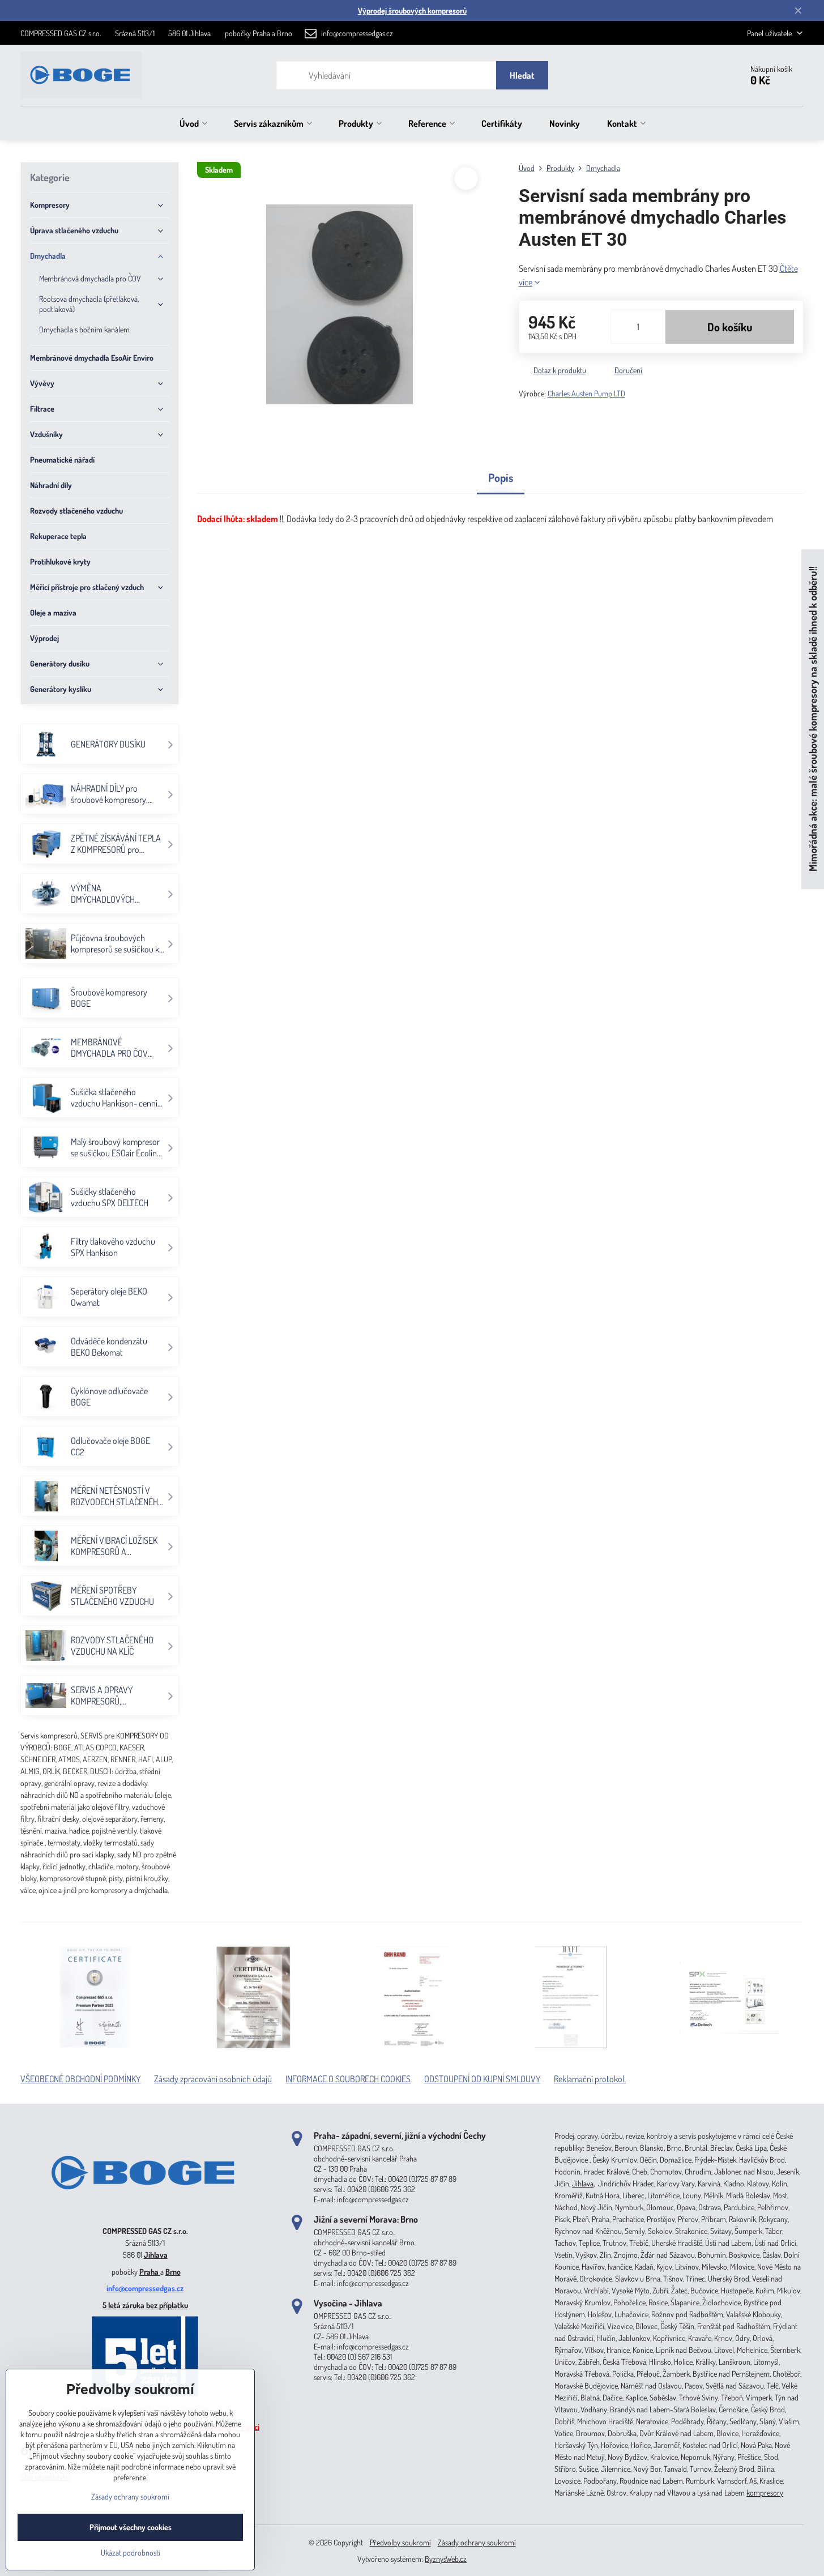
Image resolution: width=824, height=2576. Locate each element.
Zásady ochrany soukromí (477, 2542)
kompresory (765, 2492)
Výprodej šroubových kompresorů (412, 10)
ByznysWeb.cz (446, 2559)
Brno (173, 2272)
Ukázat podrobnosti (131, 2552)
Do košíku (730, 327)
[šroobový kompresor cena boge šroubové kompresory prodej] (145, 2214)
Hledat (522, 75)
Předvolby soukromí (400, 2542)
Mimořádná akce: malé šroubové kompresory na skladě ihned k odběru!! (812, 719)
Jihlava (156, 2255)
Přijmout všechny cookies (131, 2527)
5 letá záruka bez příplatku (145, 2305)
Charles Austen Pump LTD (586, 393)
